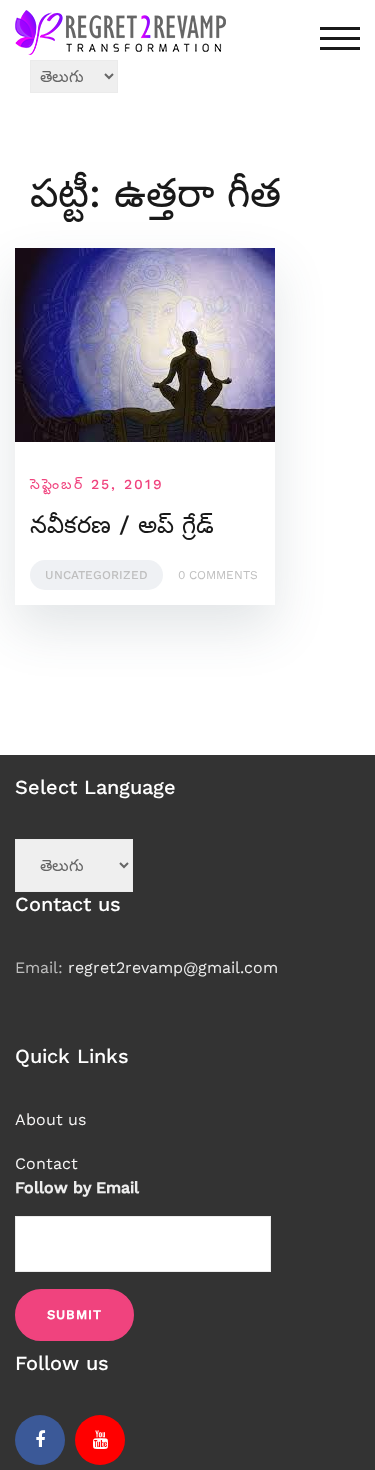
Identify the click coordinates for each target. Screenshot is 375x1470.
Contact (46, 1163)
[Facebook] (40, 1440)
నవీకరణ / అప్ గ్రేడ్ (122, 525)
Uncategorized (96, 575)
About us (50, 1119)
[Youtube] (100, 1440)
